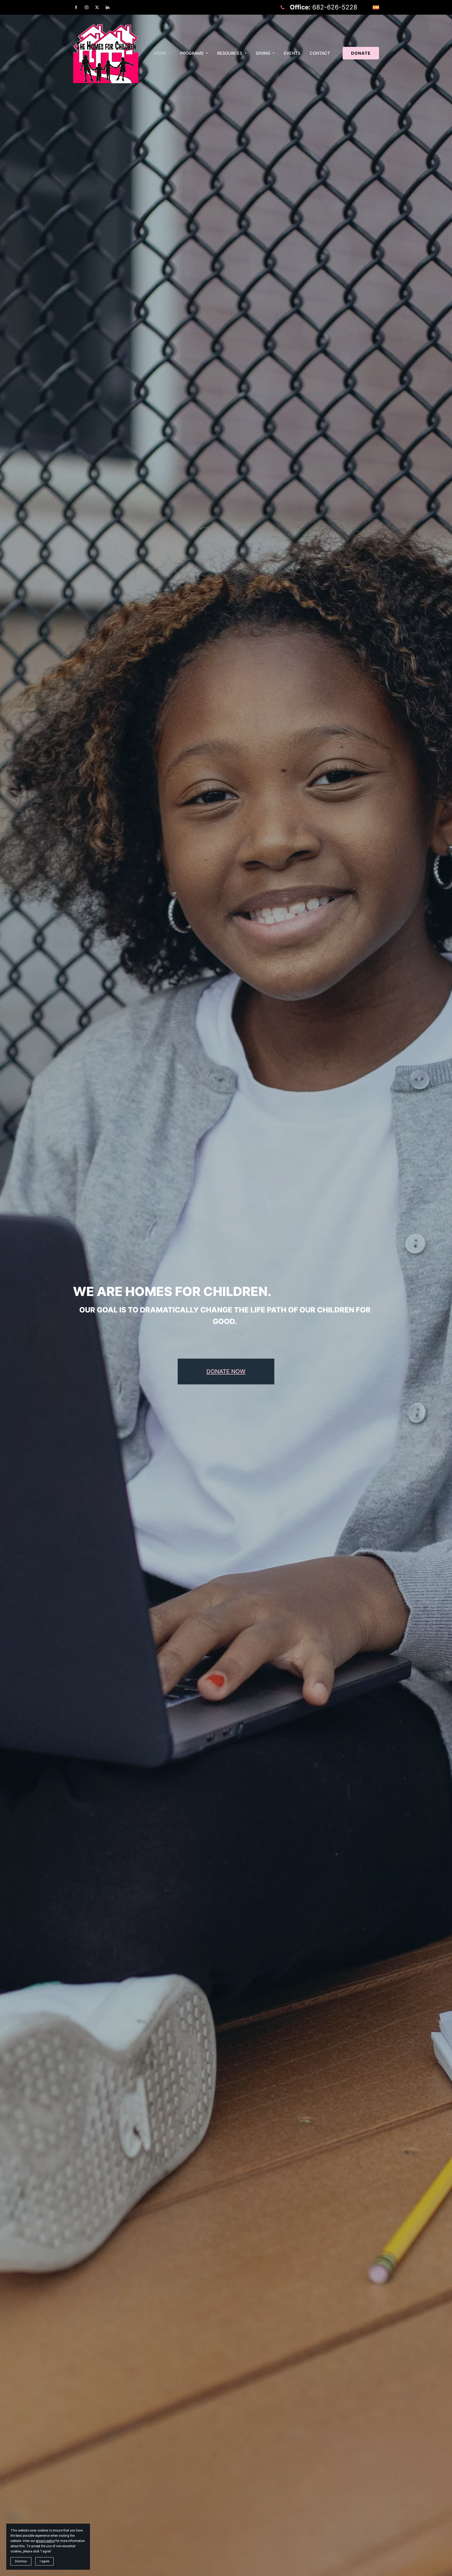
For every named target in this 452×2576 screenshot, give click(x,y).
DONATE (361, 53)
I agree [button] (44, 2561)
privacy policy (45, 2541)
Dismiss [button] (21, 2561)
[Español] (376, 7)
